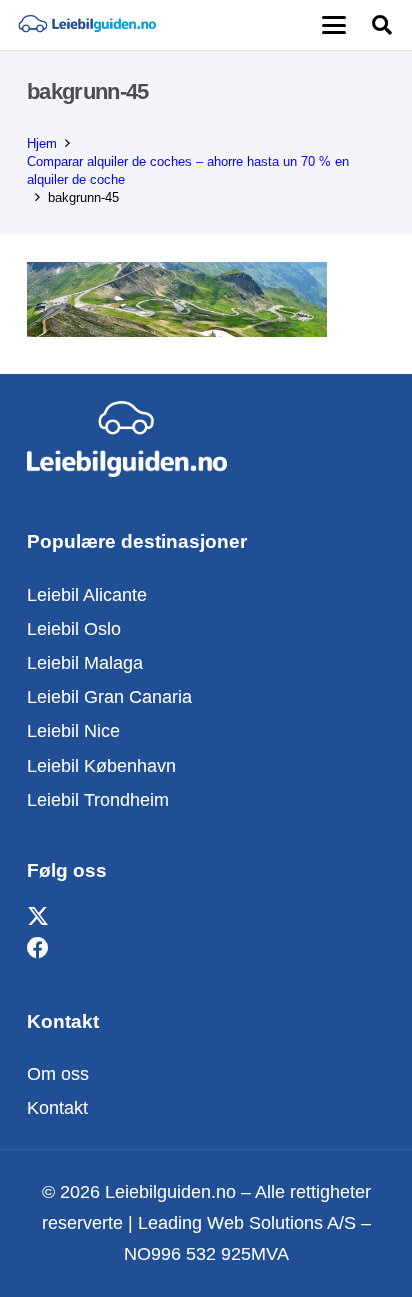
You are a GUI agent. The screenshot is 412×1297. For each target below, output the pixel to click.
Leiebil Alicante (87, 595)
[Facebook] (38, 948)
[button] (333, 25)
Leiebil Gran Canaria (109, 697)
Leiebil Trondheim (98, 800)
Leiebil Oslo (74, 629)
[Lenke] (87, 25)
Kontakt (57, 1108)
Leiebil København (101, 766)
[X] (38, 917)
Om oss (58, 1074)
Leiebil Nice (73, 731)
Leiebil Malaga (85, 663)
